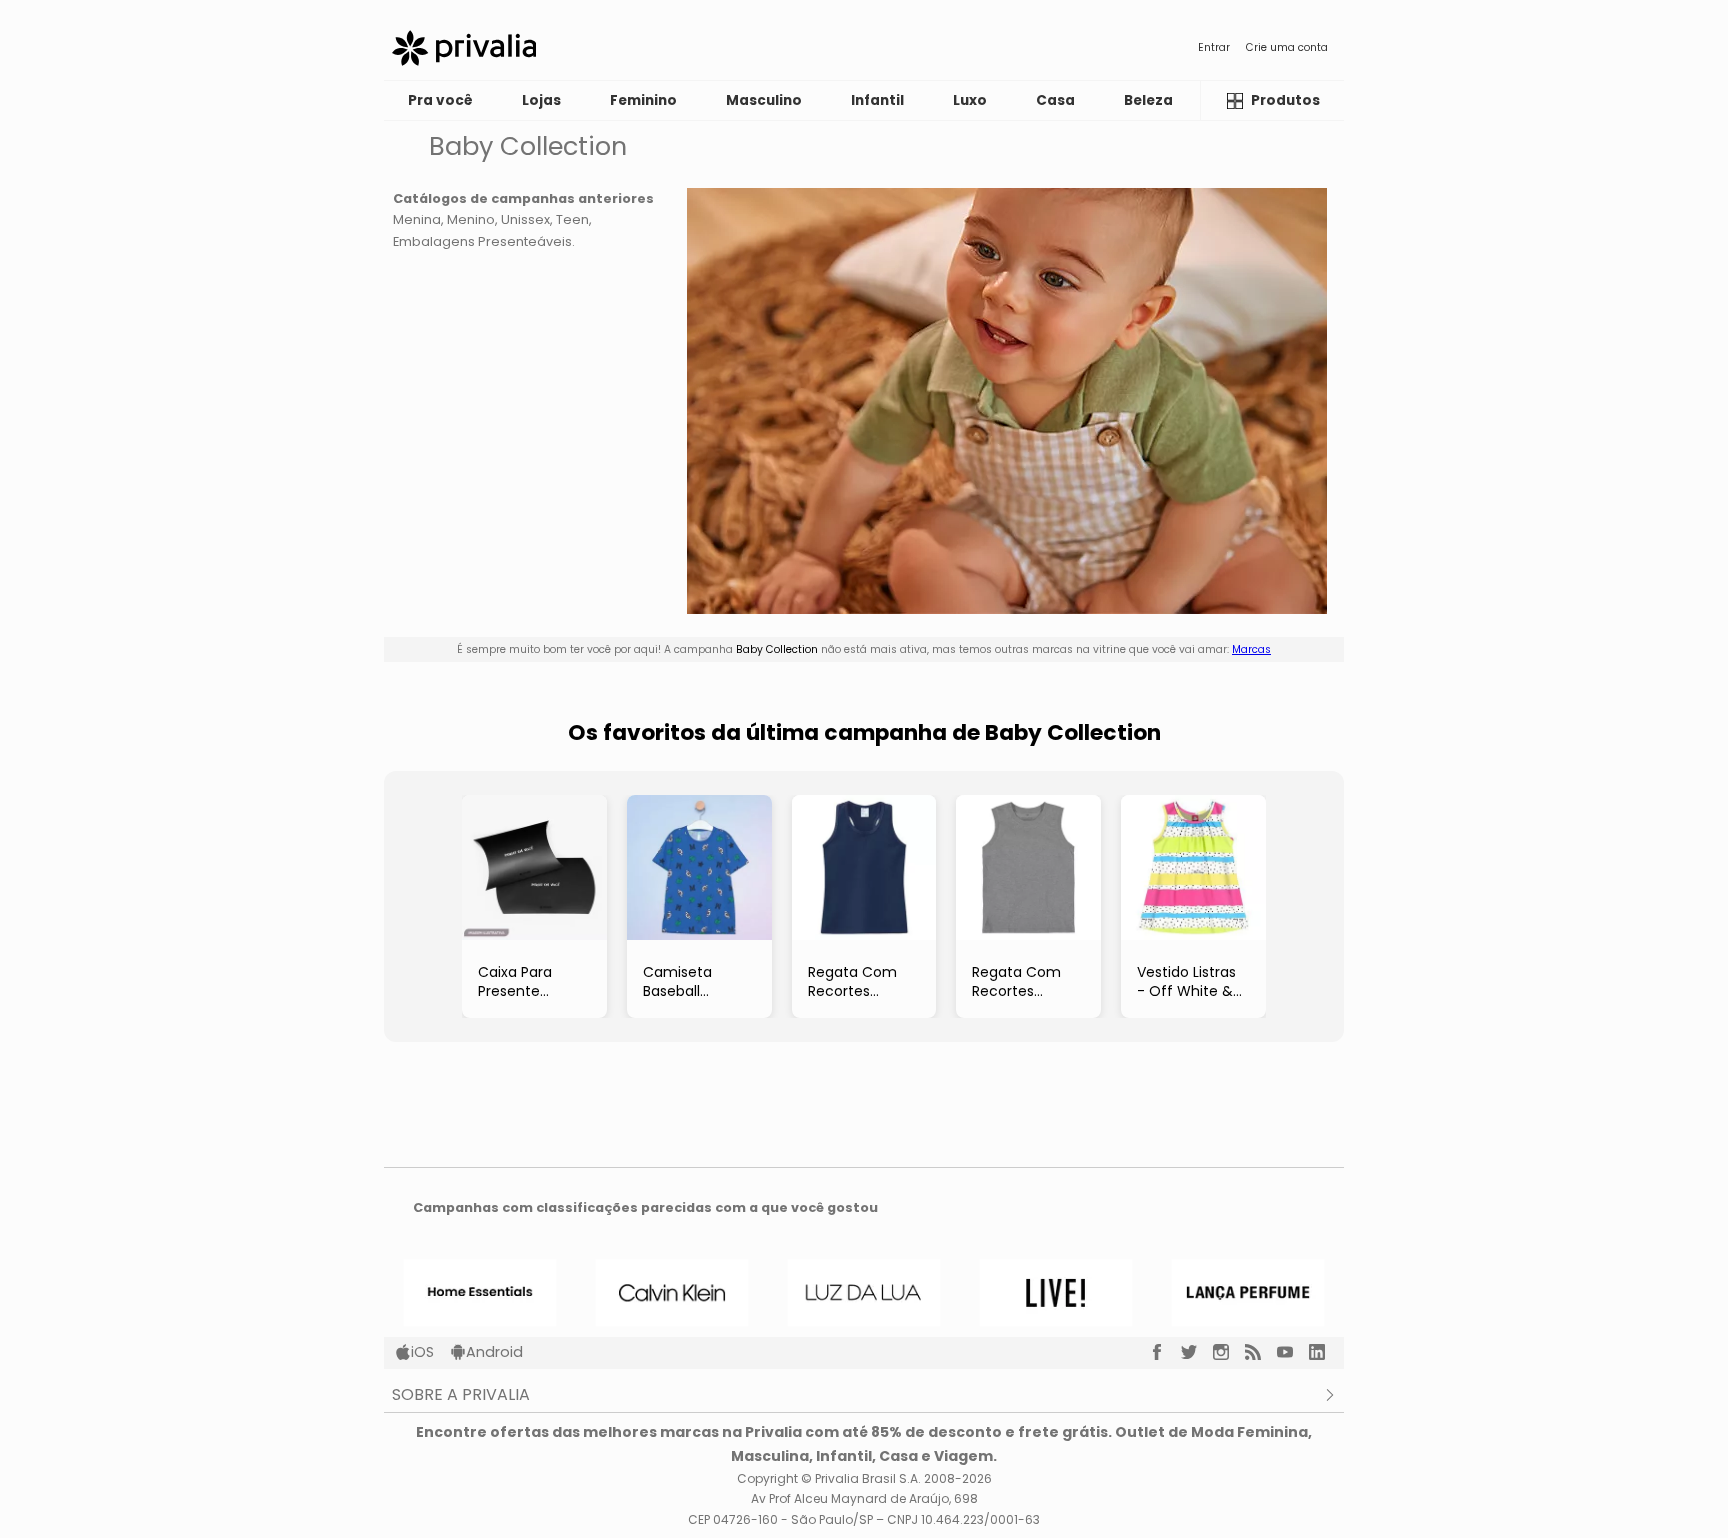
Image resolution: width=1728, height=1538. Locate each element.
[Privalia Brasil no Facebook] (1165, 1352)
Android (494, 1352)
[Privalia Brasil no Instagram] (1229, 1352)
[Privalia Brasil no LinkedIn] (1325, 1352)
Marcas (1251, 649)
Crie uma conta (1287, 47)
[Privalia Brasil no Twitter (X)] (1197, 1352)
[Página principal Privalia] (464, 48)
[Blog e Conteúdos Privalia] (1261, 1352)
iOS (422, 1352)
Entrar (1214, 47)
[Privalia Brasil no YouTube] (1293, 1352)
